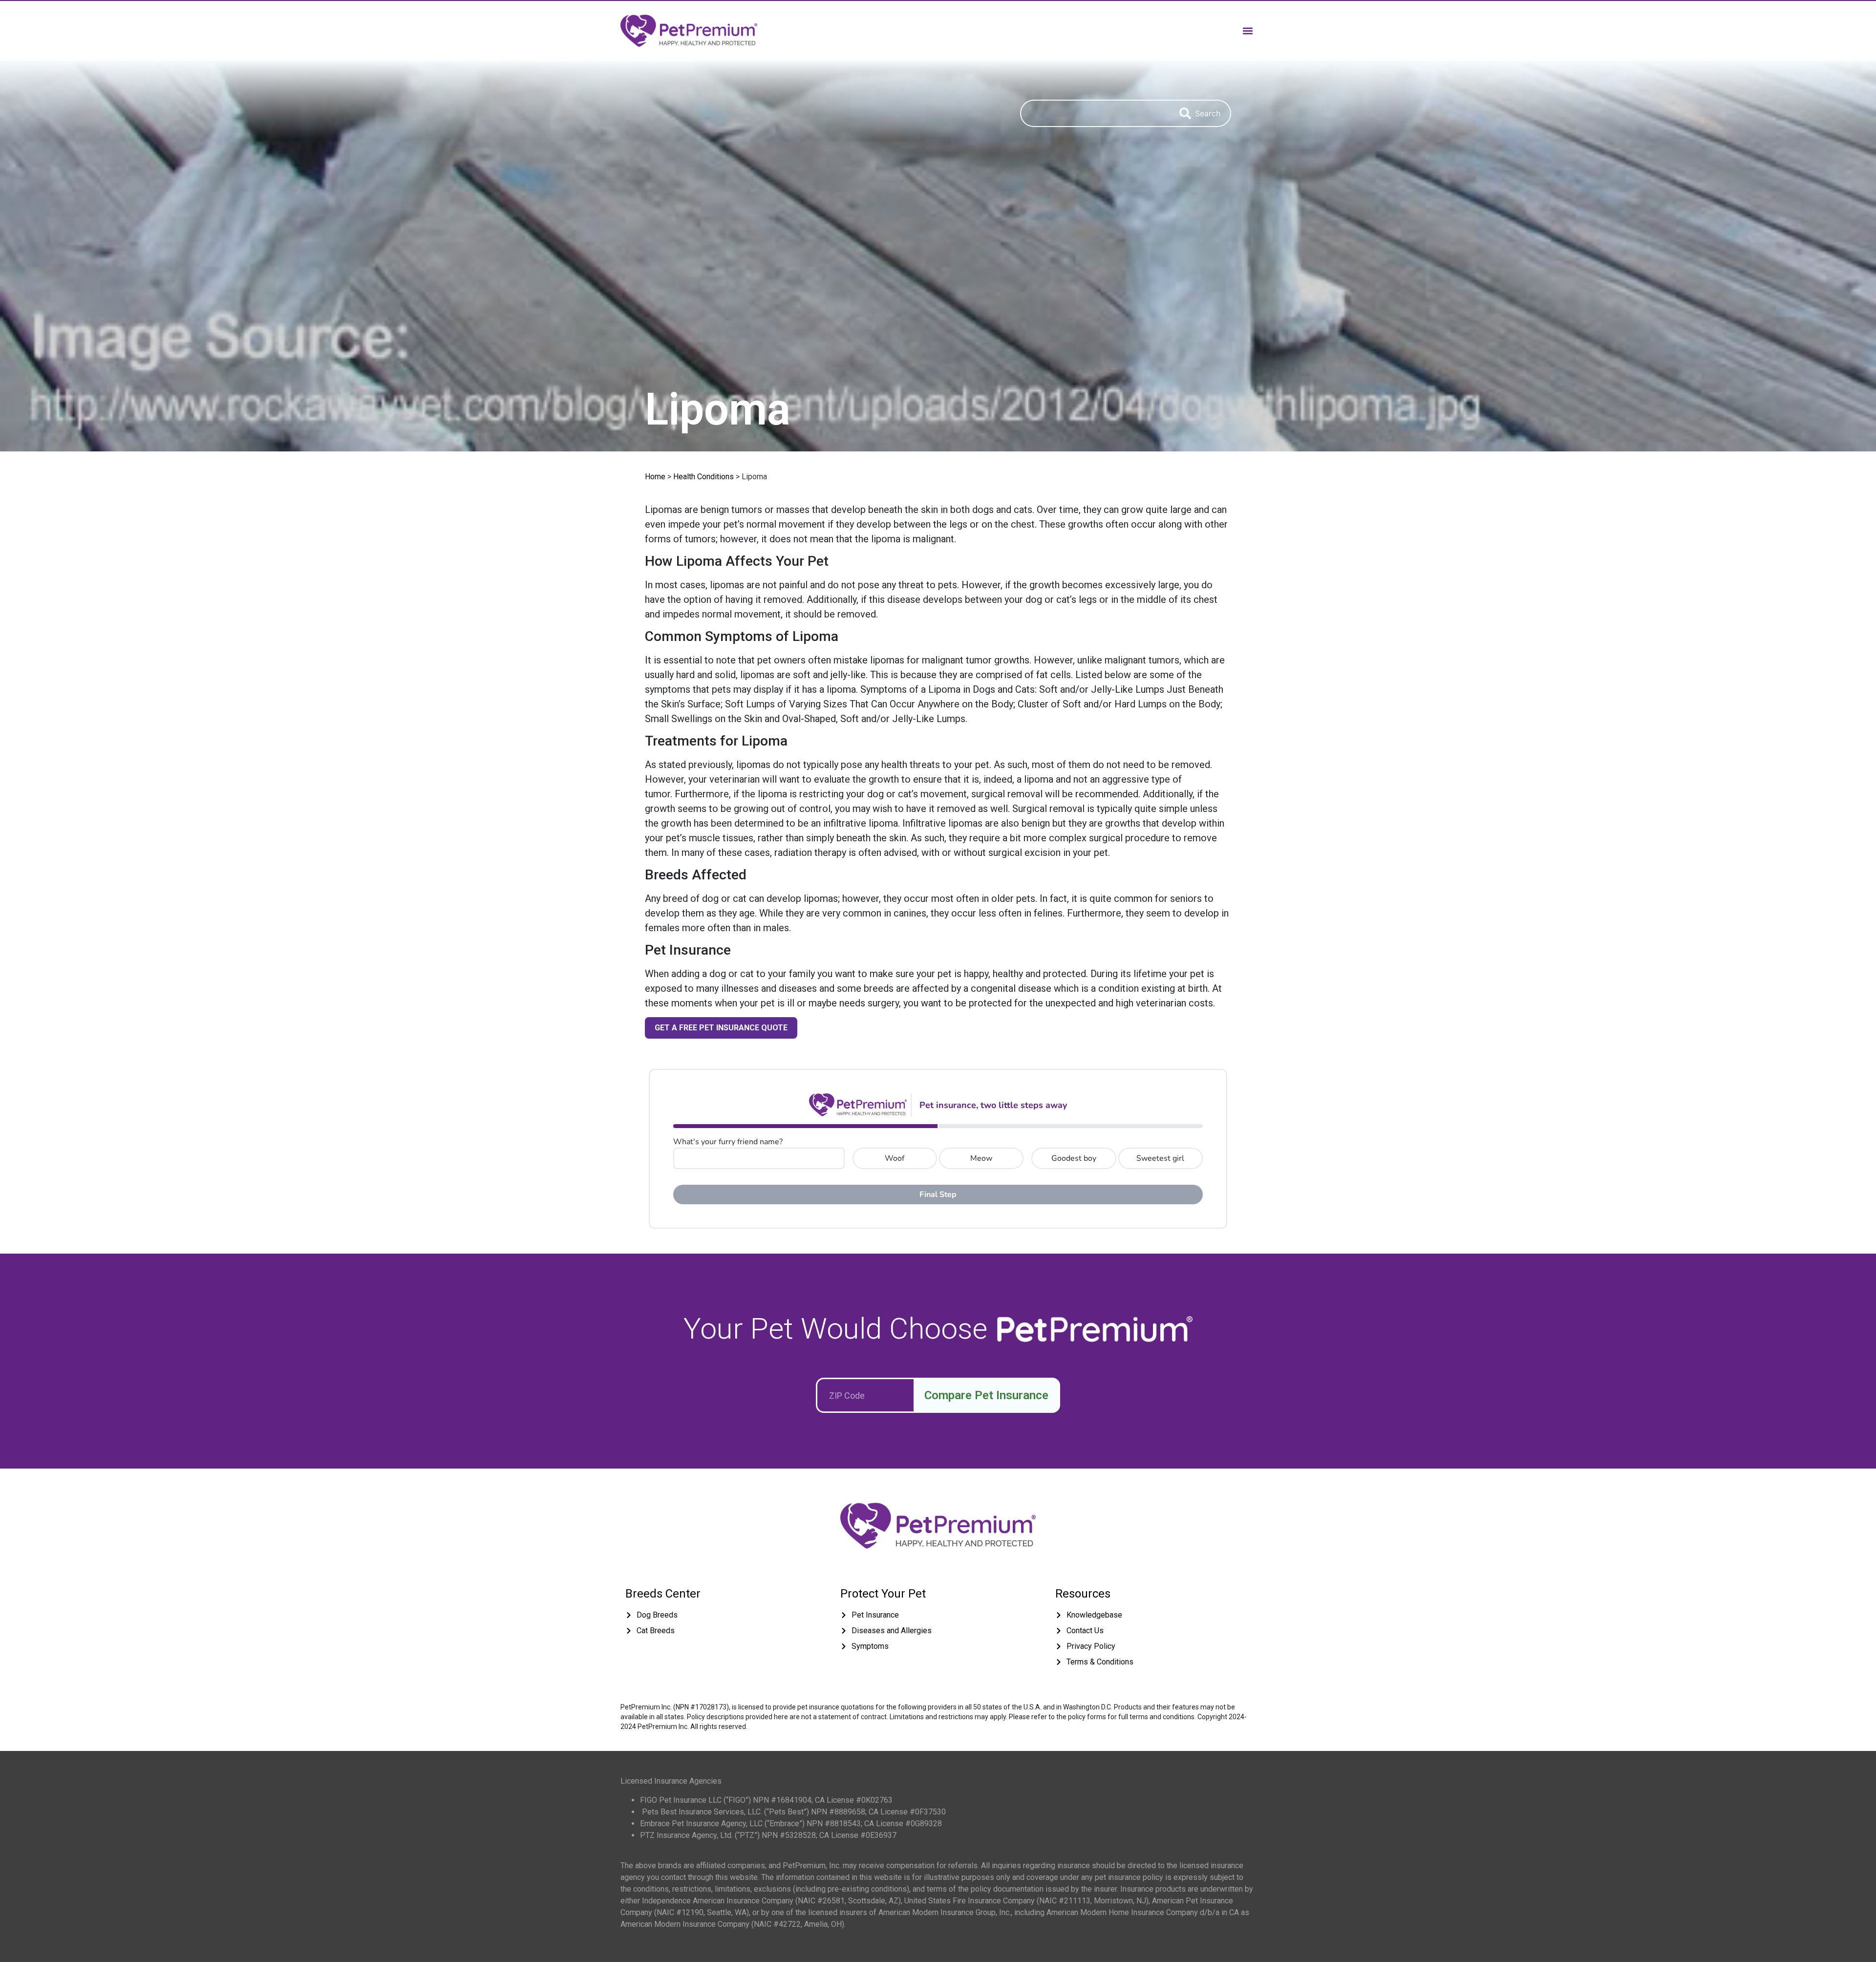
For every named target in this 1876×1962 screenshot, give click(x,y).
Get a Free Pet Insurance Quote (721, 1028)
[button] (1247, 31)
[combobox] (1095, 113)
